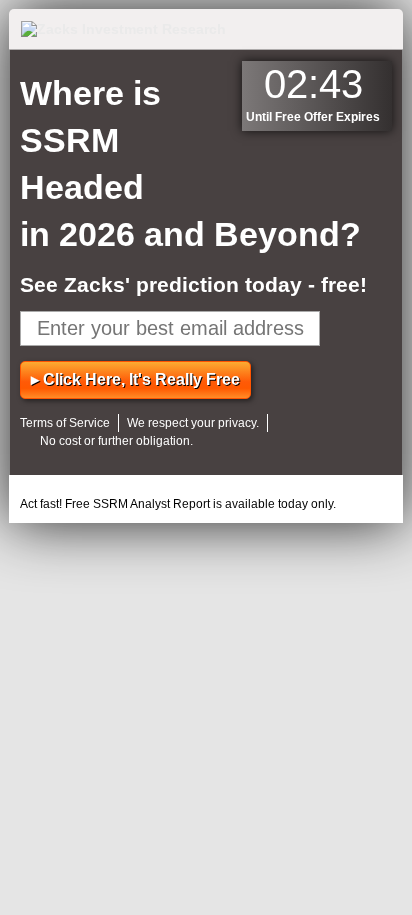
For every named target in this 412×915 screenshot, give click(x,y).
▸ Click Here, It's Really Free (135, 379)
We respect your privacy (191, 423)
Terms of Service (65, 423)
